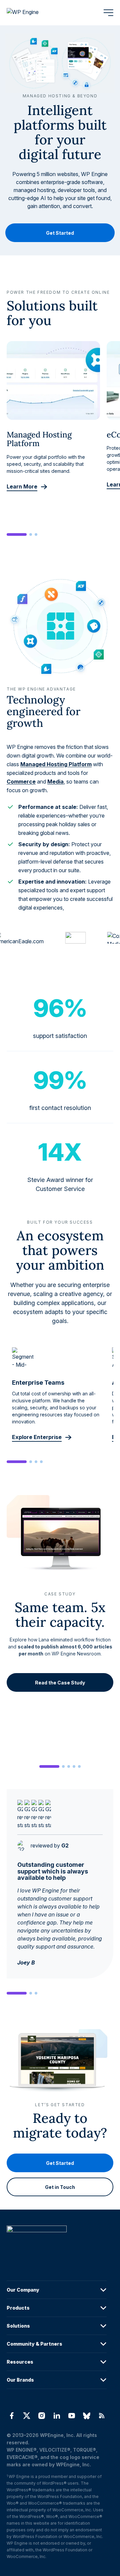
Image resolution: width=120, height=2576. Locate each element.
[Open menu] (108, 13)
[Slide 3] (36, 534)
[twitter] (26, 2416)
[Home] (57, 2242)
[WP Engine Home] (32, 13)
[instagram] (41, 2416)
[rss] (102, 2416)
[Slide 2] (31, 534)
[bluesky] (87, 2416)
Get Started (60, 233)
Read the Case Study (60, 1682)
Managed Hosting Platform (56, 764)
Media (55, 782)
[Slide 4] (41, 1462)
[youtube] (72, 2416)
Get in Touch (60, 2187)
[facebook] (11, 2416)
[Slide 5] (79, 1766)
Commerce (21, 782)
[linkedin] (56, 2416)
